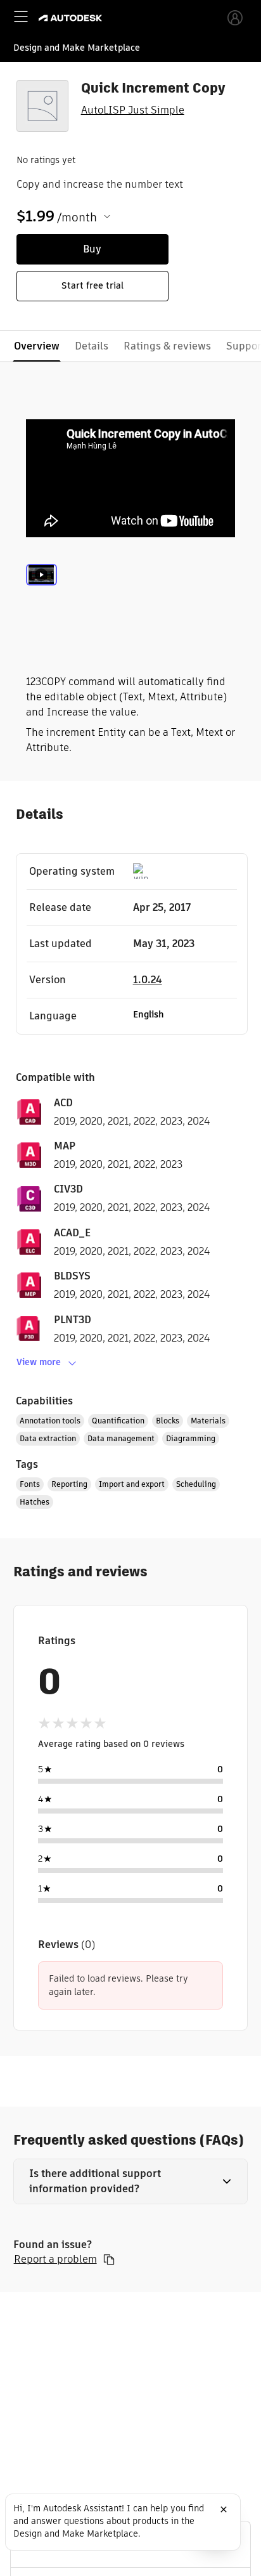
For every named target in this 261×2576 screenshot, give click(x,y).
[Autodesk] (72, 18)
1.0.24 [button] (148, 980)
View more (39, 1362)
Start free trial (92, 285)
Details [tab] (92, 346)
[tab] (41, 591)
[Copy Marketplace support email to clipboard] (109, 2259)
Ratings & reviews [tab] (167, 346)
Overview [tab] (37, 346)
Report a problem (55, 2259)
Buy (92, 249)
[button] (131, 2181)
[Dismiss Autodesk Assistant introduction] (224, 2509)
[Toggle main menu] (21, 16)
